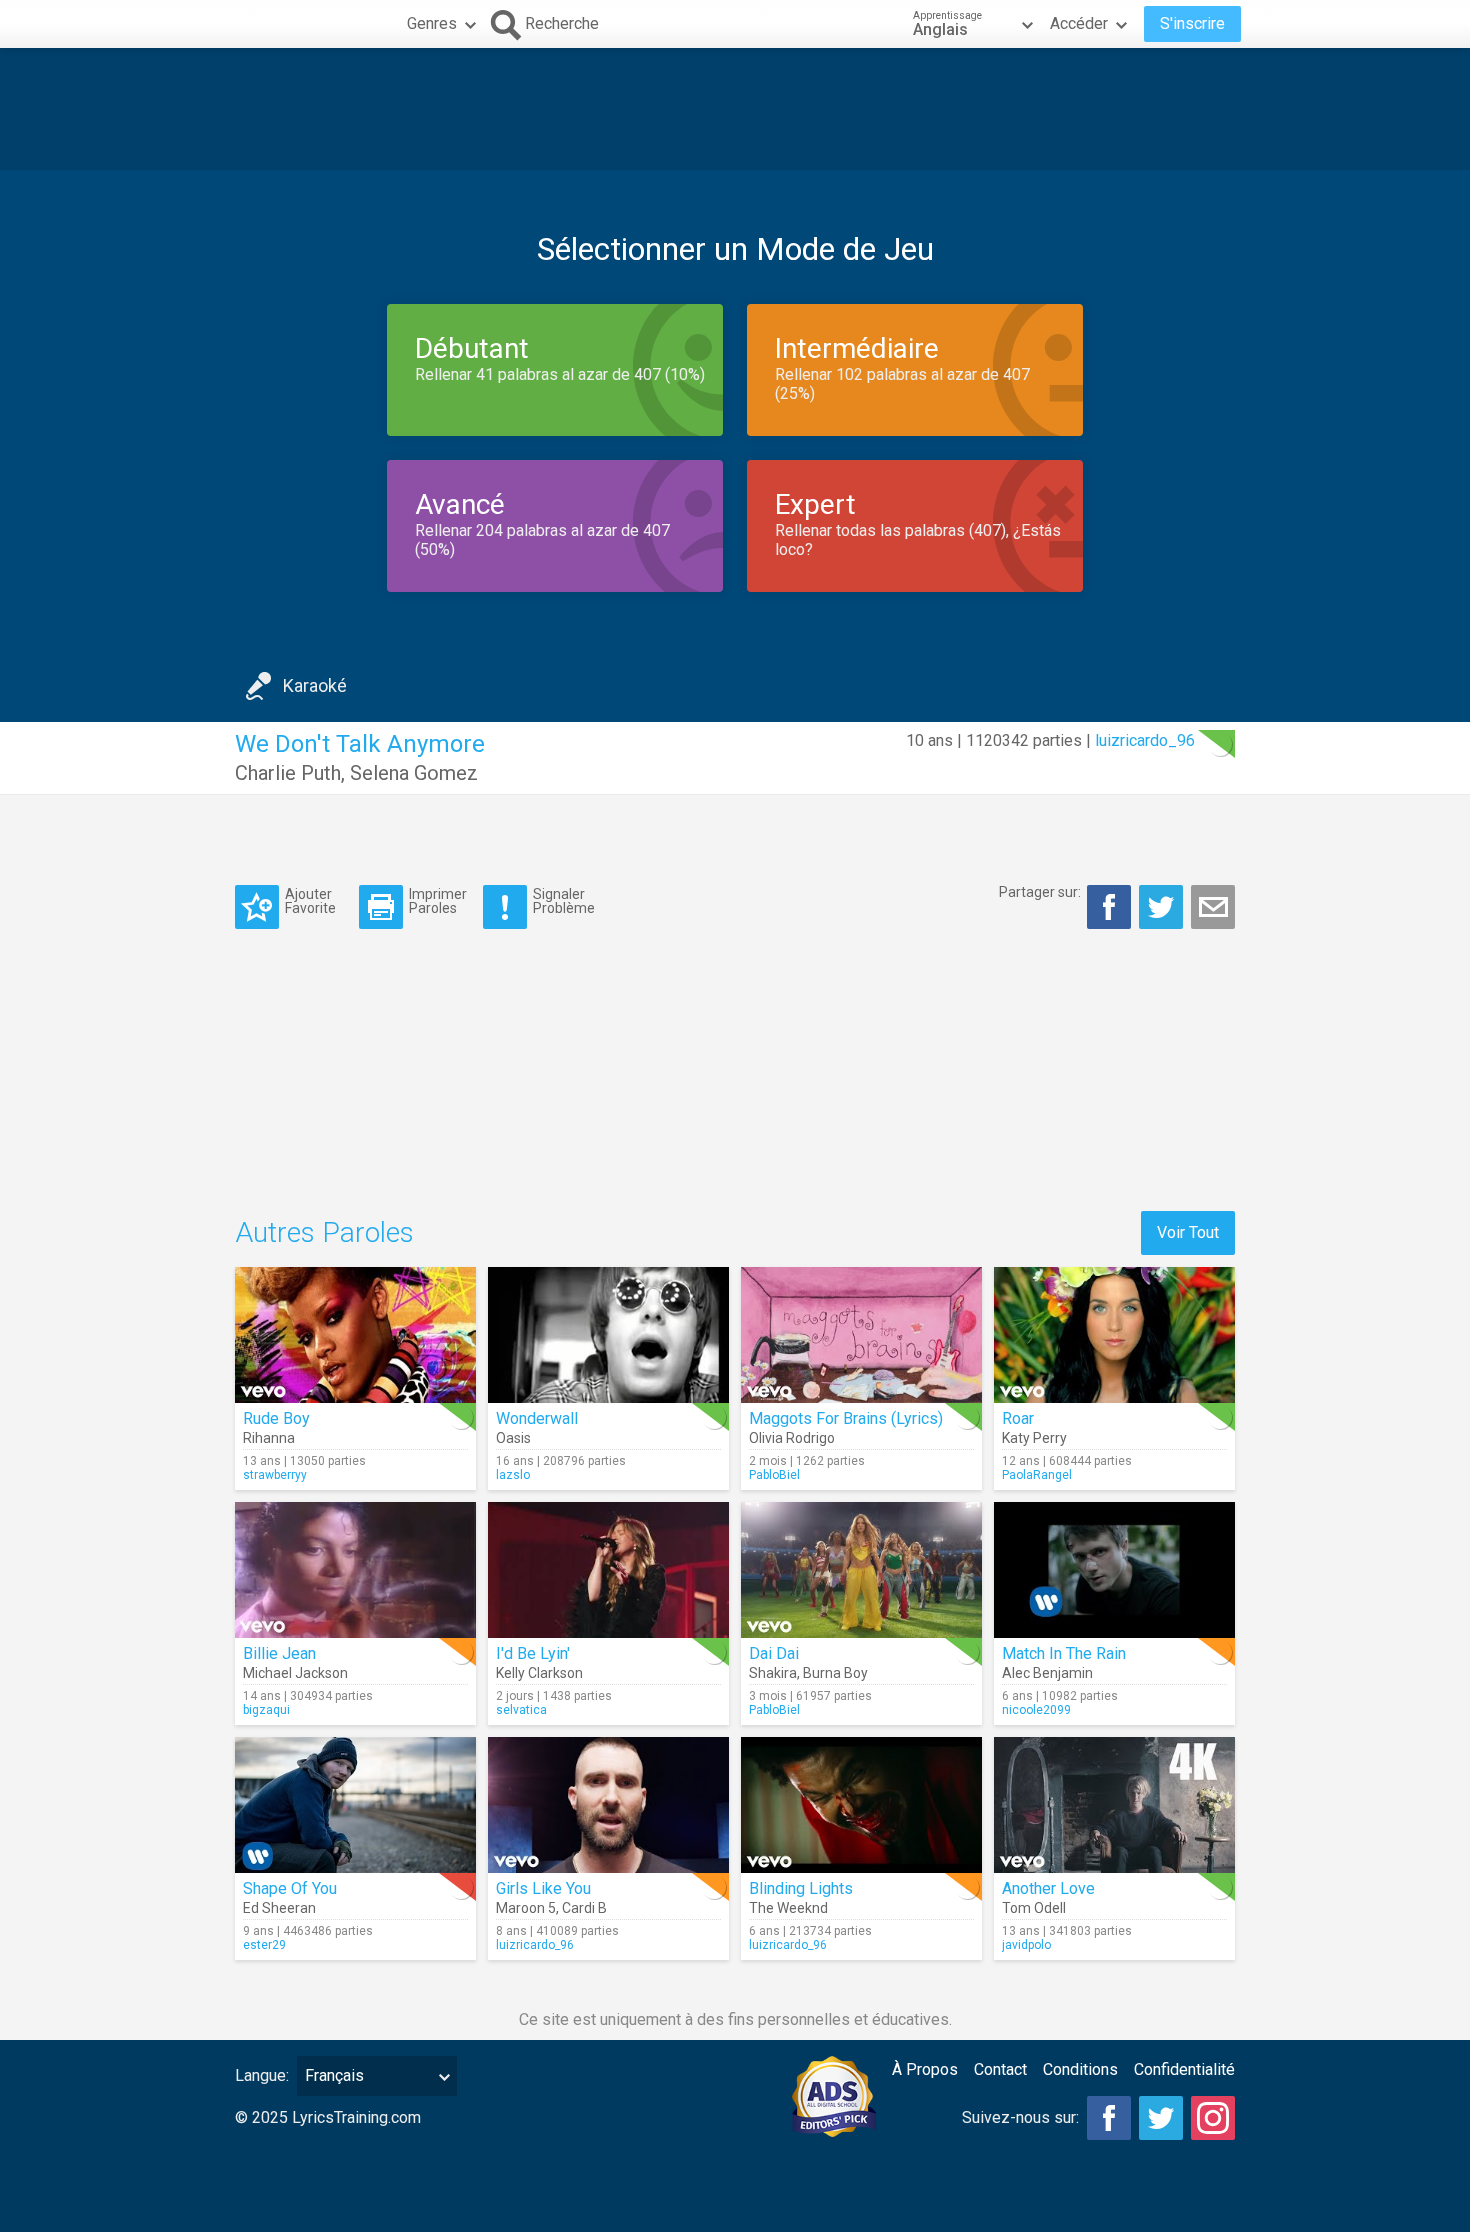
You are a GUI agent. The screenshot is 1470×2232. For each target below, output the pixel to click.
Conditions (1080, 2069)
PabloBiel (774, 1475)
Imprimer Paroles (438, 900)
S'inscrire (1192, 23)
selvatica (521, 1710)
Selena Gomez (414, 773)
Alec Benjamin (1047, 1673)
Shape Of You (290, 1888)
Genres (432, 23)
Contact (1000, 2069)
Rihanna (269, 1438)
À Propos (925, 2069)
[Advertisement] (735, 109)
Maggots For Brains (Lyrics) (846, 1418)
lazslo (513, 1475)
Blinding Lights (801, 1888)
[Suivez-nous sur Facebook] (1109, 2118)
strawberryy (275, 1475)
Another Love (1048, 1888)
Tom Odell (1034, 1908)
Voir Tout (1188, 1232)
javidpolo (1026, 1945)
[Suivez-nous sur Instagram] (1213, 2118)
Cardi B (584, 1908)
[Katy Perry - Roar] (1114, 1335)
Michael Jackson (295, 1673)
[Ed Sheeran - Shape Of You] (355, 1805)
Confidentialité (1184, 2069)
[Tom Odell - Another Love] (1114, 1805)
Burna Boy (835, 1673)
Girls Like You (543, 1888)
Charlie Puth (288, 773)
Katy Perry (1034, 1438)
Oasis (513, 1438)
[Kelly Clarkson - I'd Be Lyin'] (608, 1570)
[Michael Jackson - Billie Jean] (355, 1570)
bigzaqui (266, 1710)
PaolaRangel (1037, 1475)
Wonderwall (537, 1418)
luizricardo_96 (1145, 740)
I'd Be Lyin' (533, 1653)
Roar (1018, 1418)
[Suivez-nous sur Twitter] (1161, 2118)
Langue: (262, 2075)
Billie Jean (279, 1653)
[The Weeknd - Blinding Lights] (861, 1805)
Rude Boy (276, 1418)
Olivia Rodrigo (792, 1438)
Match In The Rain (1064, 1653)
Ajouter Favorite (310, 900)
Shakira (773, 1673)
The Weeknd (788, 1908)
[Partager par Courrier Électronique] (1213, 907)
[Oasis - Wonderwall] (608, 1335)
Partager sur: (1040, 892)
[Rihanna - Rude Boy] (355, 1335)
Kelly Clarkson (539, 1673)
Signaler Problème (564, 900)
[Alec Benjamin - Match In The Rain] (1114, 1570)
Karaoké (315, 685)
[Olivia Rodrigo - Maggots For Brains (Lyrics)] (861, 1335)
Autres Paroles (324, 1232)
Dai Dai (774, 1653)
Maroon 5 (526, 1908)
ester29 (264, 1945)
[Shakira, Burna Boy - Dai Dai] (861, 1570)
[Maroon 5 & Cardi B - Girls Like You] (608, 1805)
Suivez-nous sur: (1020, 2117)
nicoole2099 (1036, 1710)
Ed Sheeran (279, 1908)
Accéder (1079, 23)
